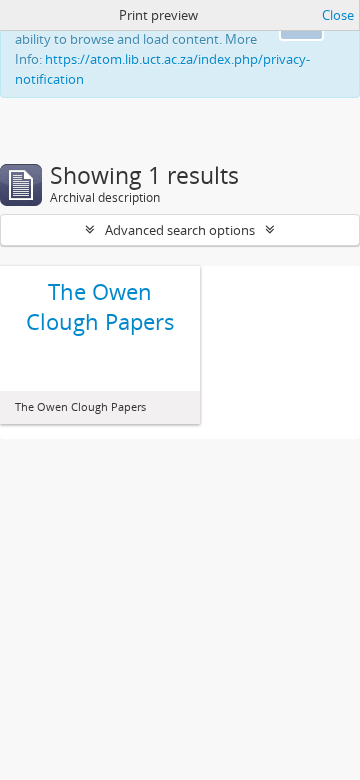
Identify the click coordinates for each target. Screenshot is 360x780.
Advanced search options (180, 230)
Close (338, 15)
